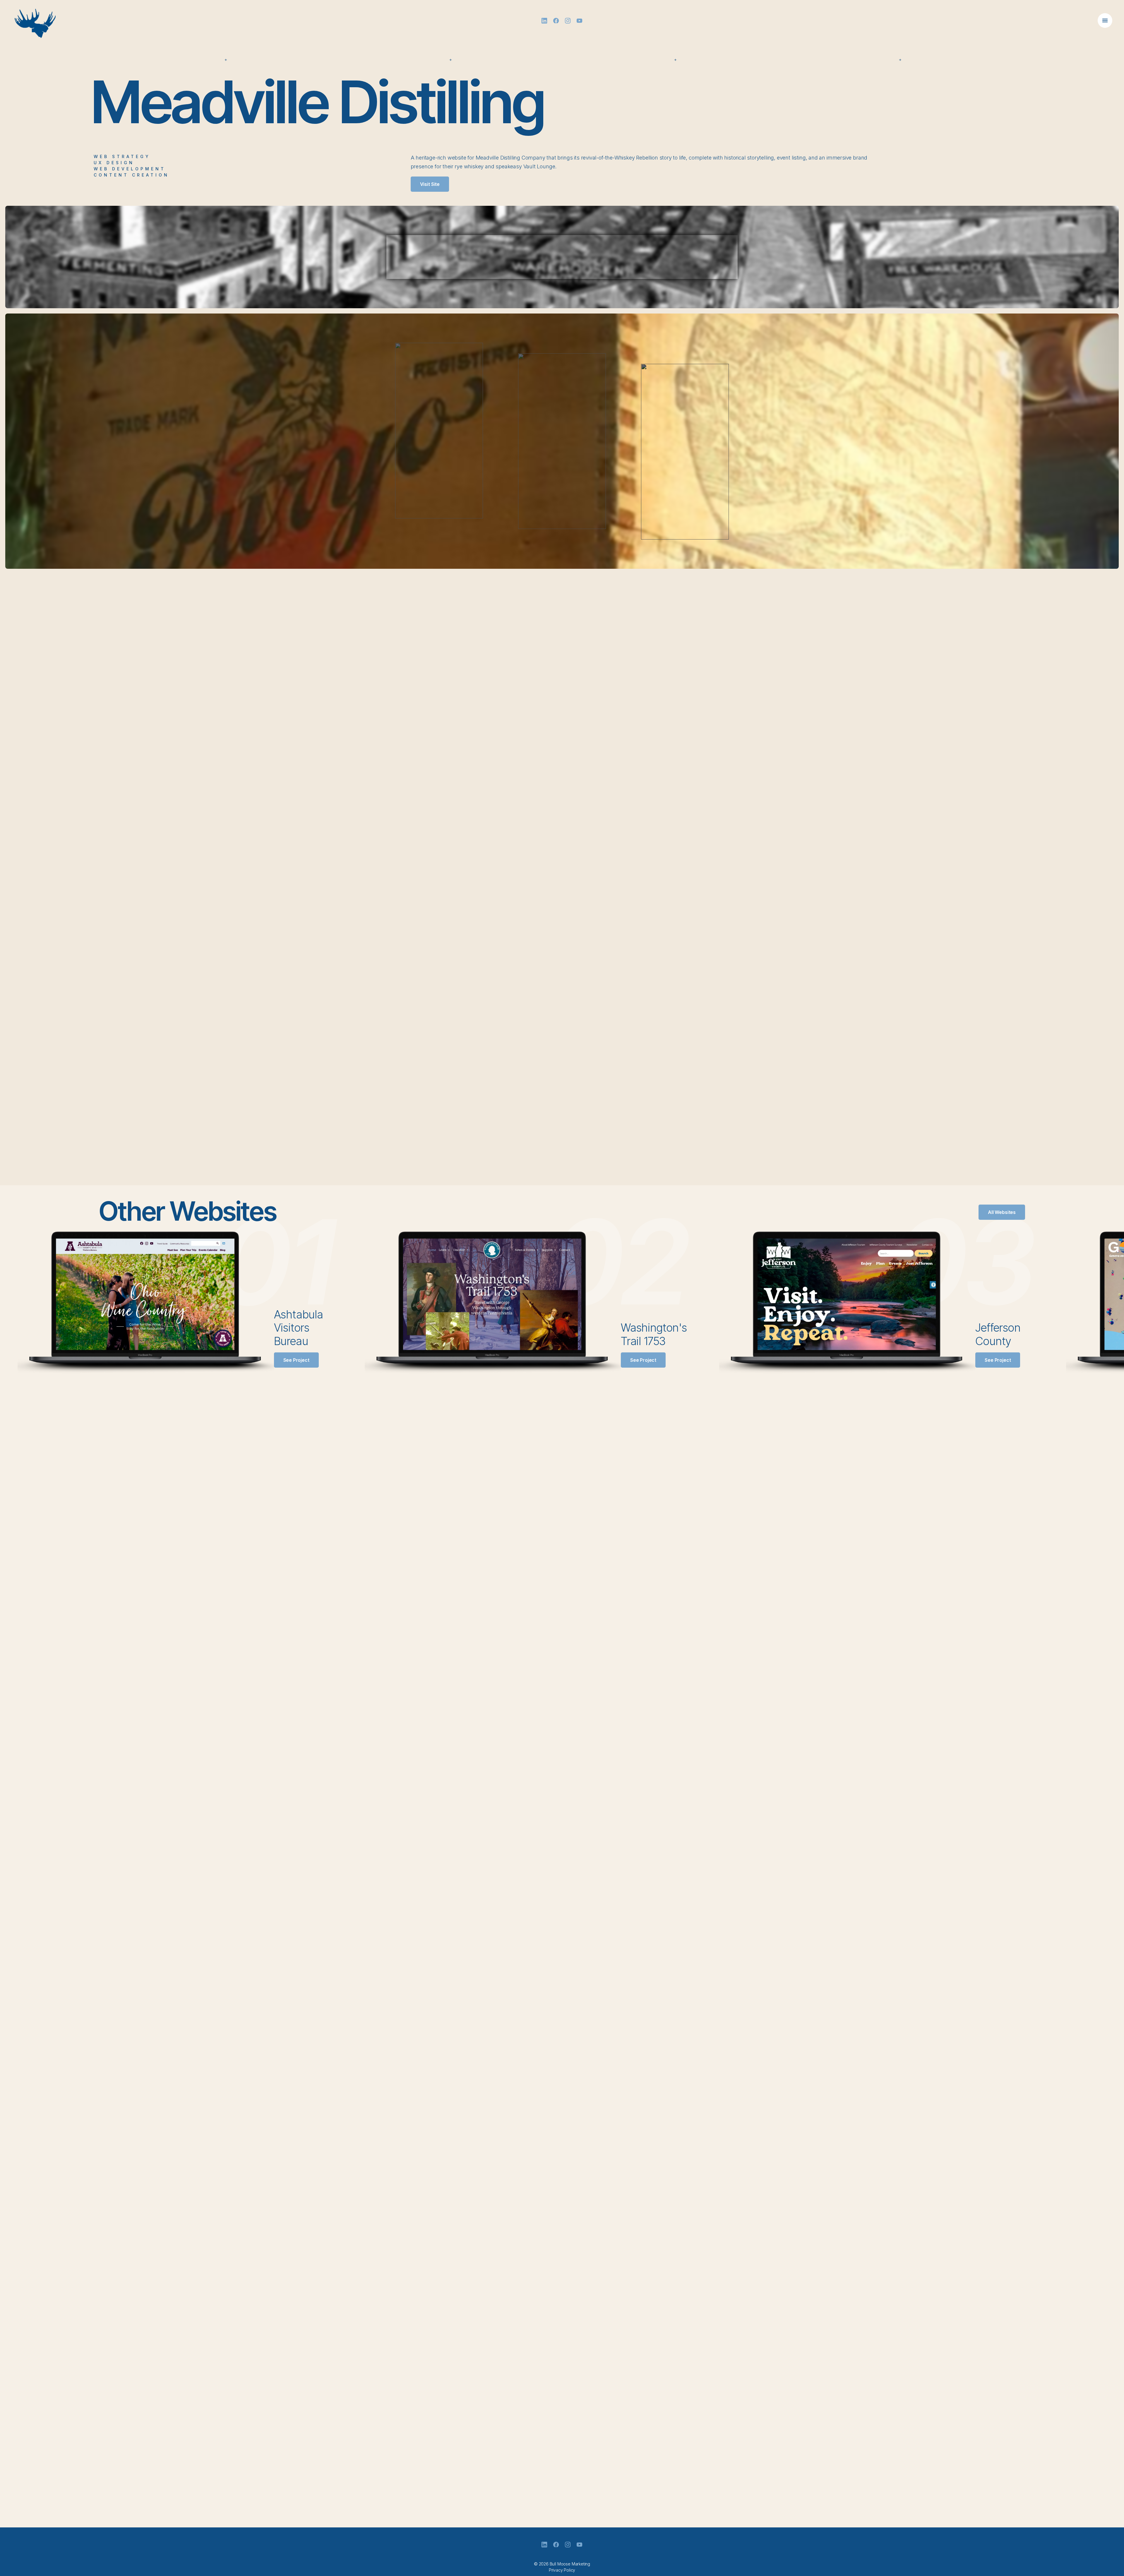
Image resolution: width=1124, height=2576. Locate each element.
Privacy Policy (562, 2570)
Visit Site (430, 184)
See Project (296, 1360)
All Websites (1002, 1212)
